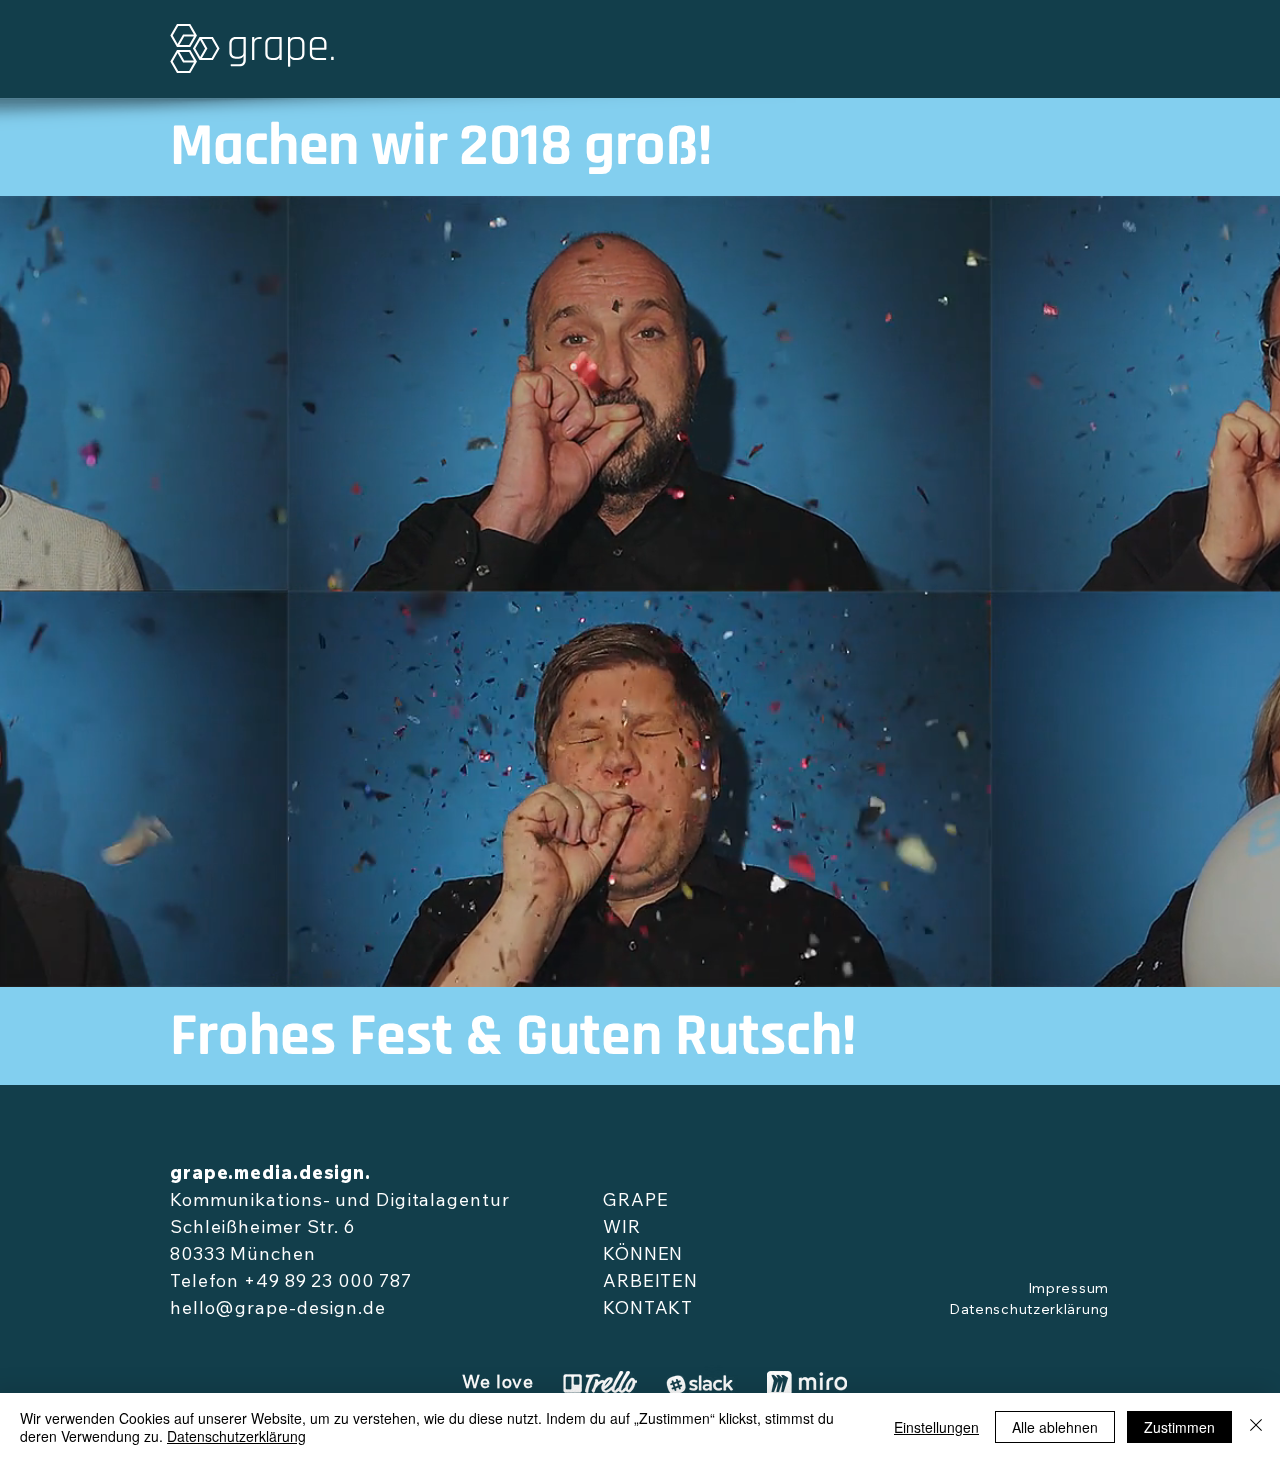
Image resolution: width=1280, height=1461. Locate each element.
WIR (622, 1229)
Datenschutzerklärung (1029, 1311)
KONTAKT (648, 1310)
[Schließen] (1256, 1427)
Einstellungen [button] (936, 1427)
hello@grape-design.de (278, 1310)
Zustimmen (1179, 1427)
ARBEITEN (650, 1283)
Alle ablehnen (1055, 1427)
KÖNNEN (643, 1256)
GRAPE (636, 1202)
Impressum (1068, 1290)
